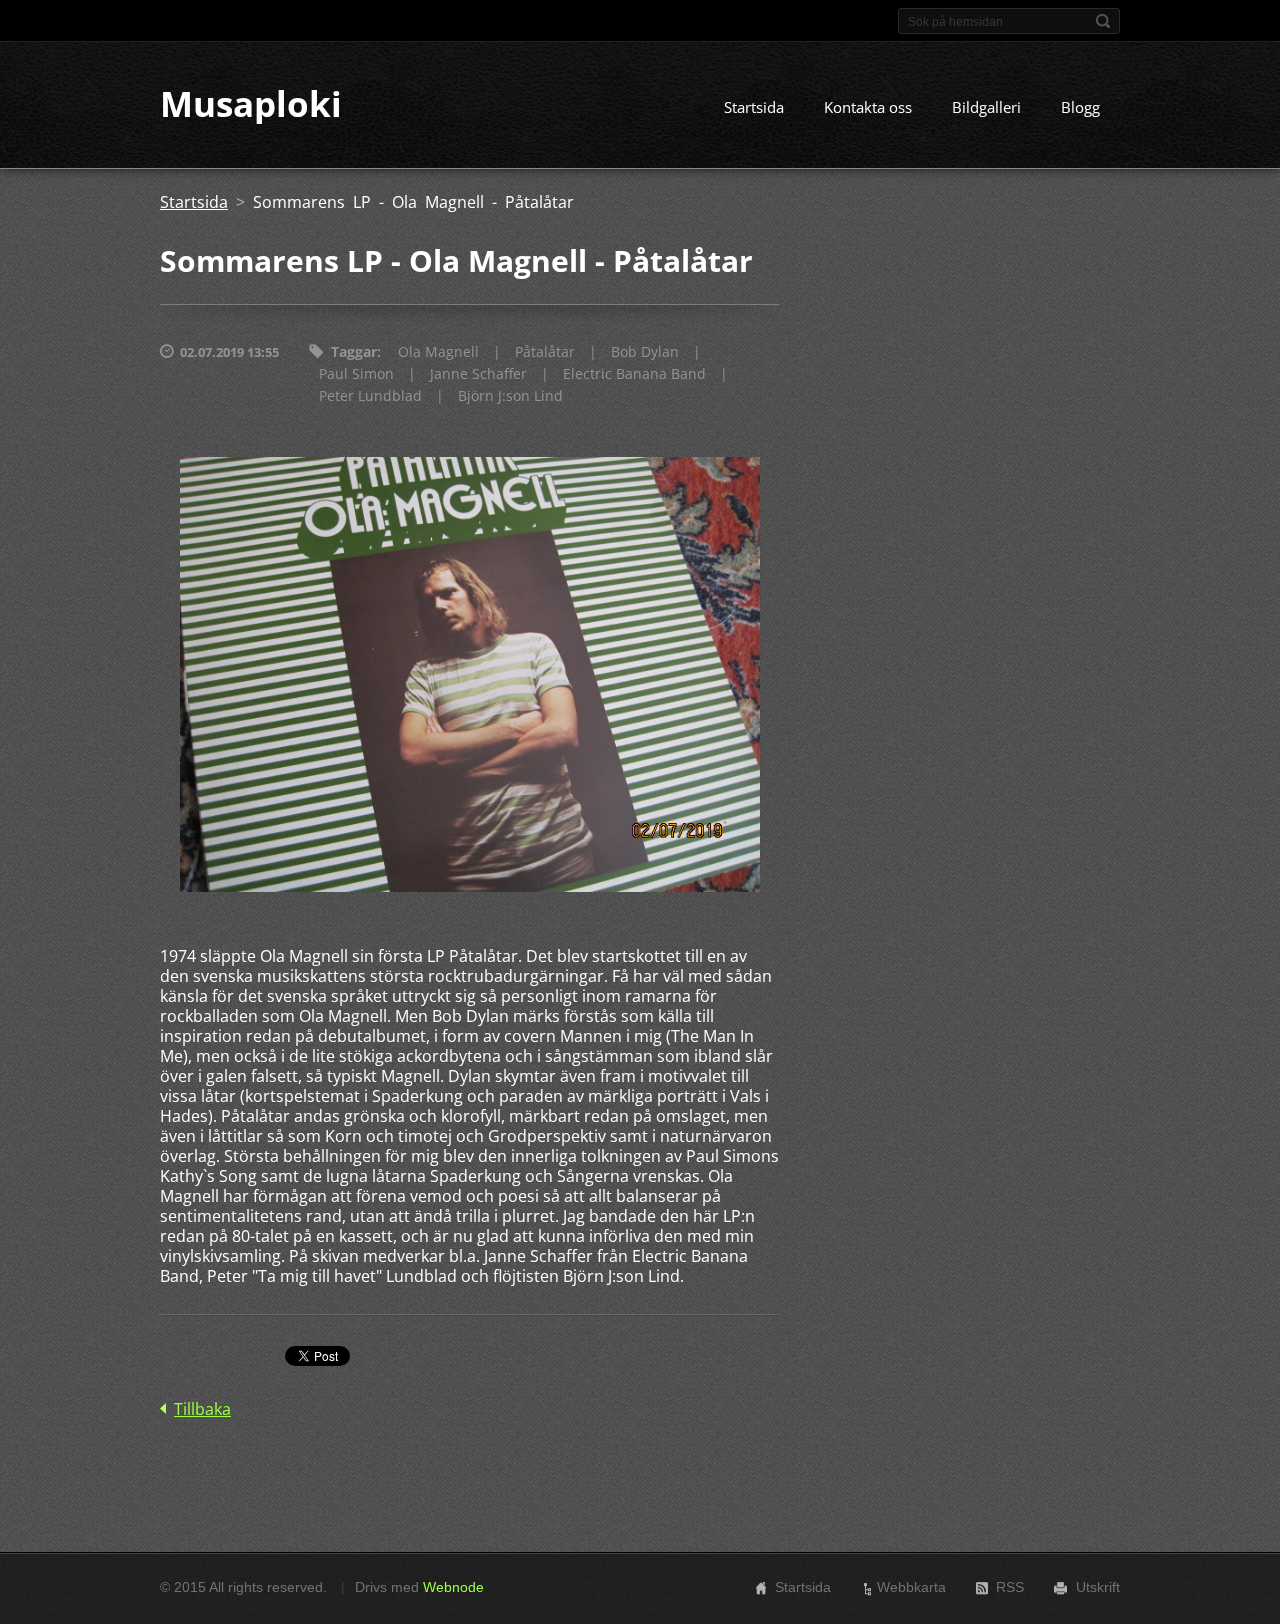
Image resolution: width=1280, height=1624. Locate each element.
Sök (1103, 21)
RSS (1010, 1587)
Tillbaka (202, 1409)
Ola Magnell (438, 351)
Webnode (453, 1587)
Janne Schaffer (478, 373)
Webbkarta (911, 1587)
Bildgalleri (986, 107)
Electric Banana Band (634, 373)
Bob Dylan (645, 351)
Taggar (354, 351)
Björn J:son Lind (510, 395)
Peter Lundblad (370, 395)
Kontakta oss (868, 107)
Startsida (754, 107)
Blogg (1080, 107)
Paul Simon (356, 373)
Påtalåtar (545, 351)
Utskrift (1098, 1587)
